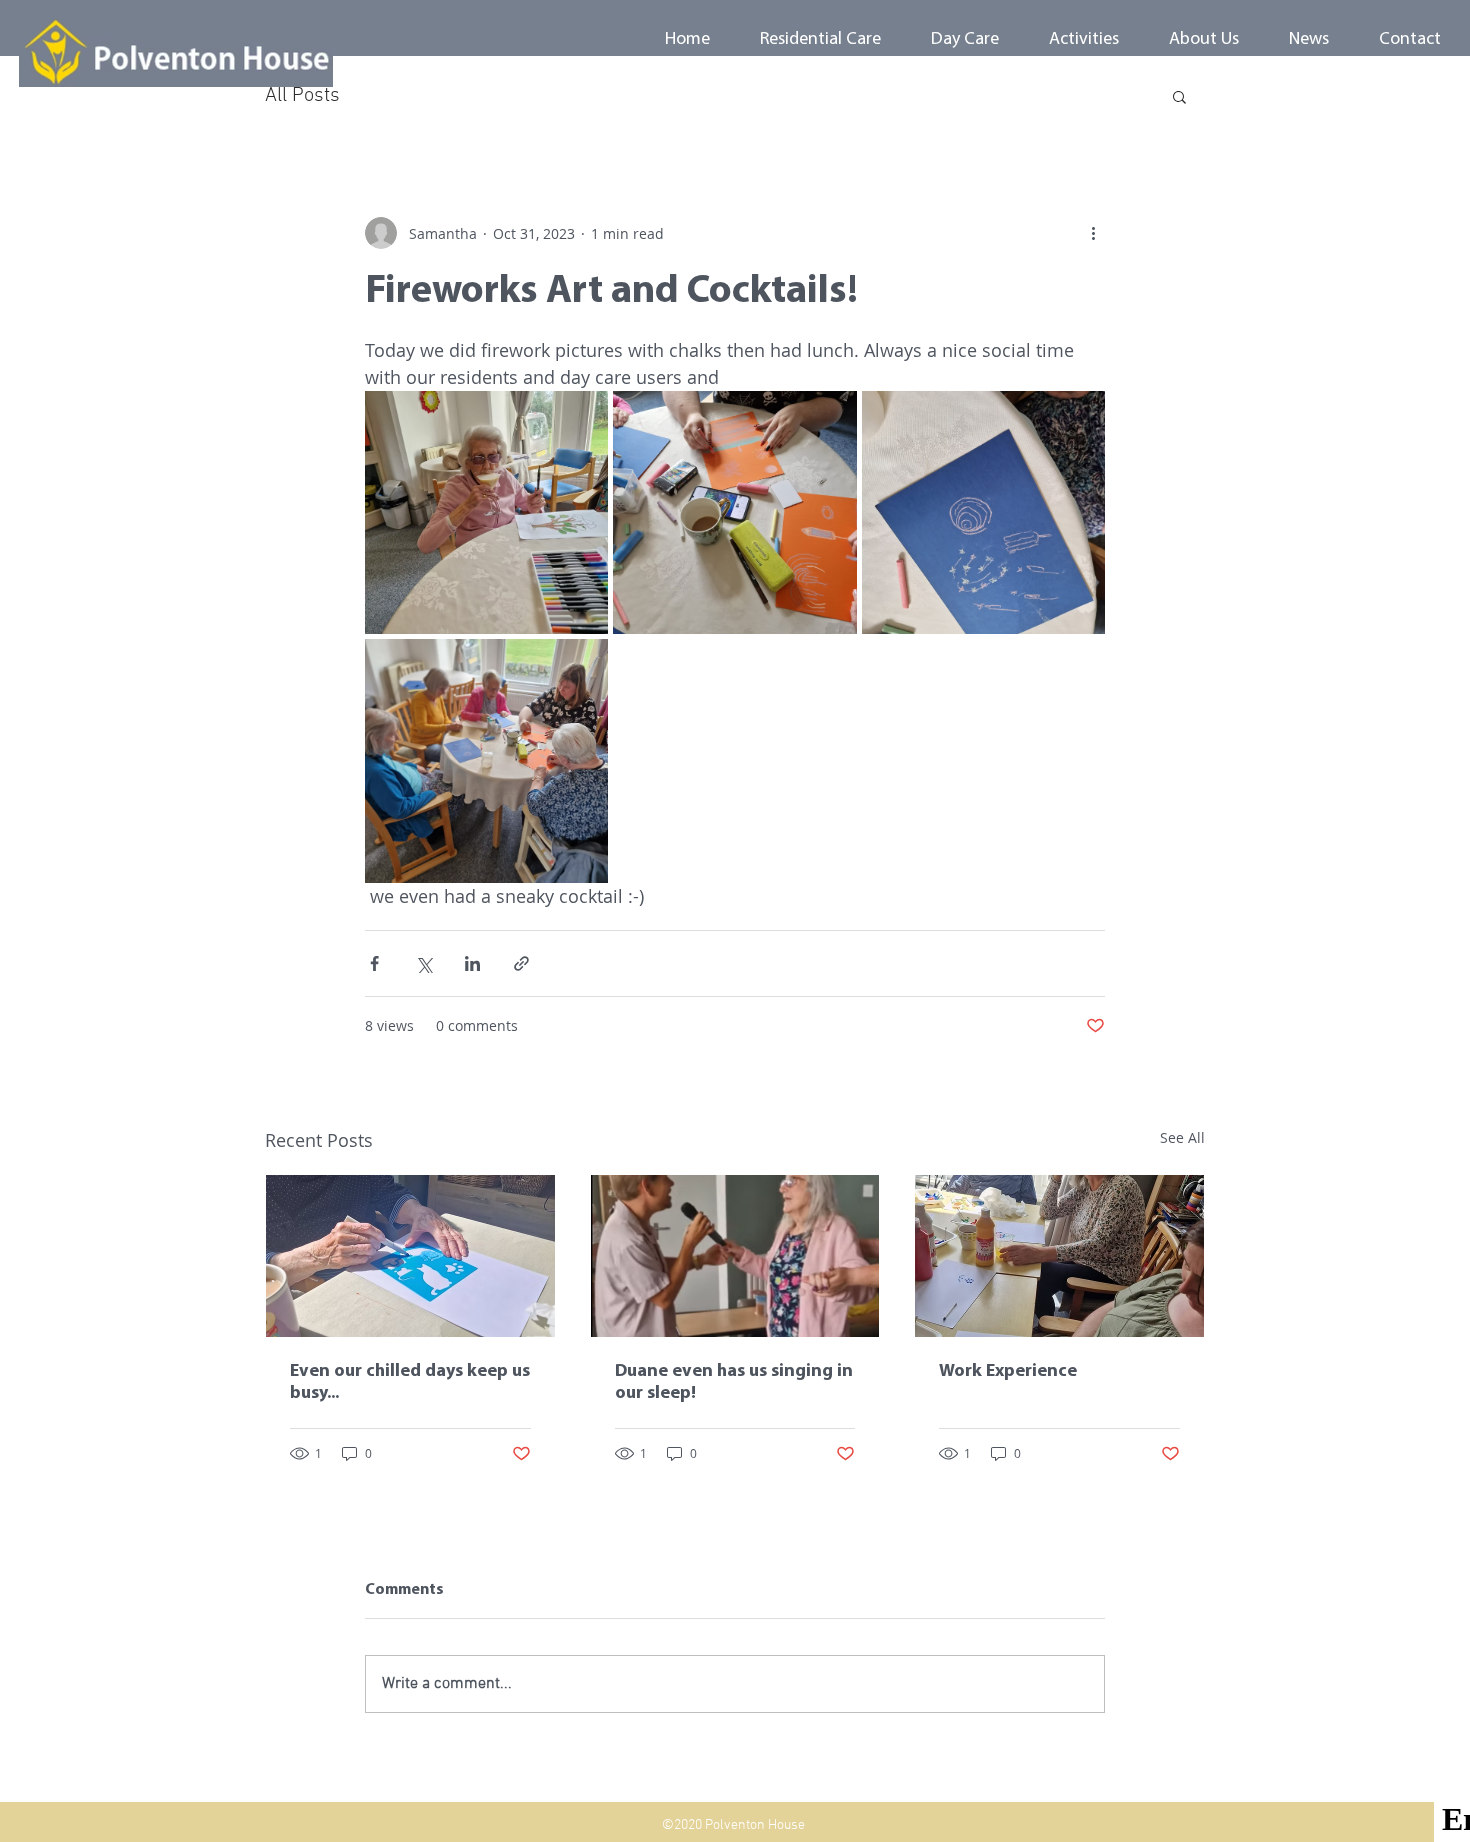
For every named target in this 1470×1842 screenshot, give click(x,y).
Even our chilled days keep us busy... (410, 1383)
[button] (1179, 96)
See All (1182, 1137)
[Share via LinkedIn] (472, 963)
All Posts (302, 96)
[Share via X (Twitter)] (423, 963)
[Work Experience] (1059, 1256)
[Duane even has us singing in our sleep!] (735, 1256)
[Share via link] (521, 963)
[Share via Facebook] (374, 963)
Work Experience (1008, 1372)
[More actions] (1093, 233)
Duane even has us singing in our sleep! (734, 1383)
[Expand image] (486, 512)
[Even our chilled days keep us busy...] (410, 1256)
